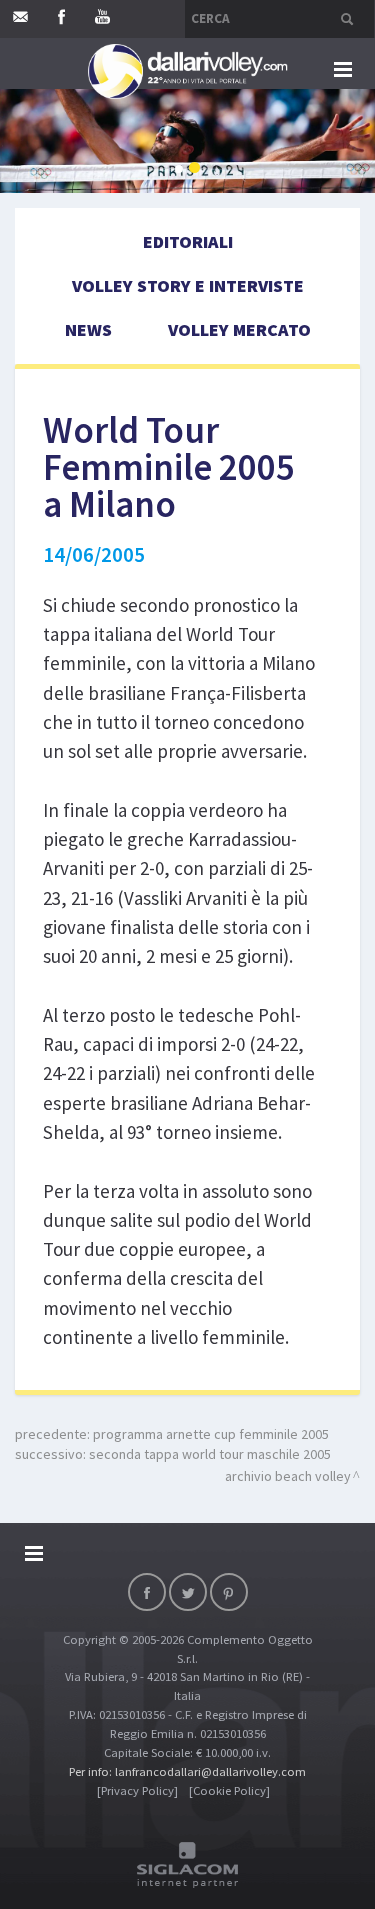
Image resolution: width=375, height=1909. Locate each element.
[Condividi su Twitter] (188, 1592)
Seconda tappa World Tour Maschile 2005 (210, 1454)
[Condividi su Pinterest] (229, 1592)
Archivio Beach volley (288, 1476)
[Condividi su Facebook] (147, 1592)
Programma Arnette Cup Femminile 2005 (211, 1434)
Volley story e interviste (188, 285)
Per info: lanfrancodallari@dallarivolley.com (187, 1771)
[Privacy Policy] (137, 1790)
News (88, 329)
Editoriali (188, 241)
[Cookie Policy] (229, 1790)
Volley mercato (239, 329)
